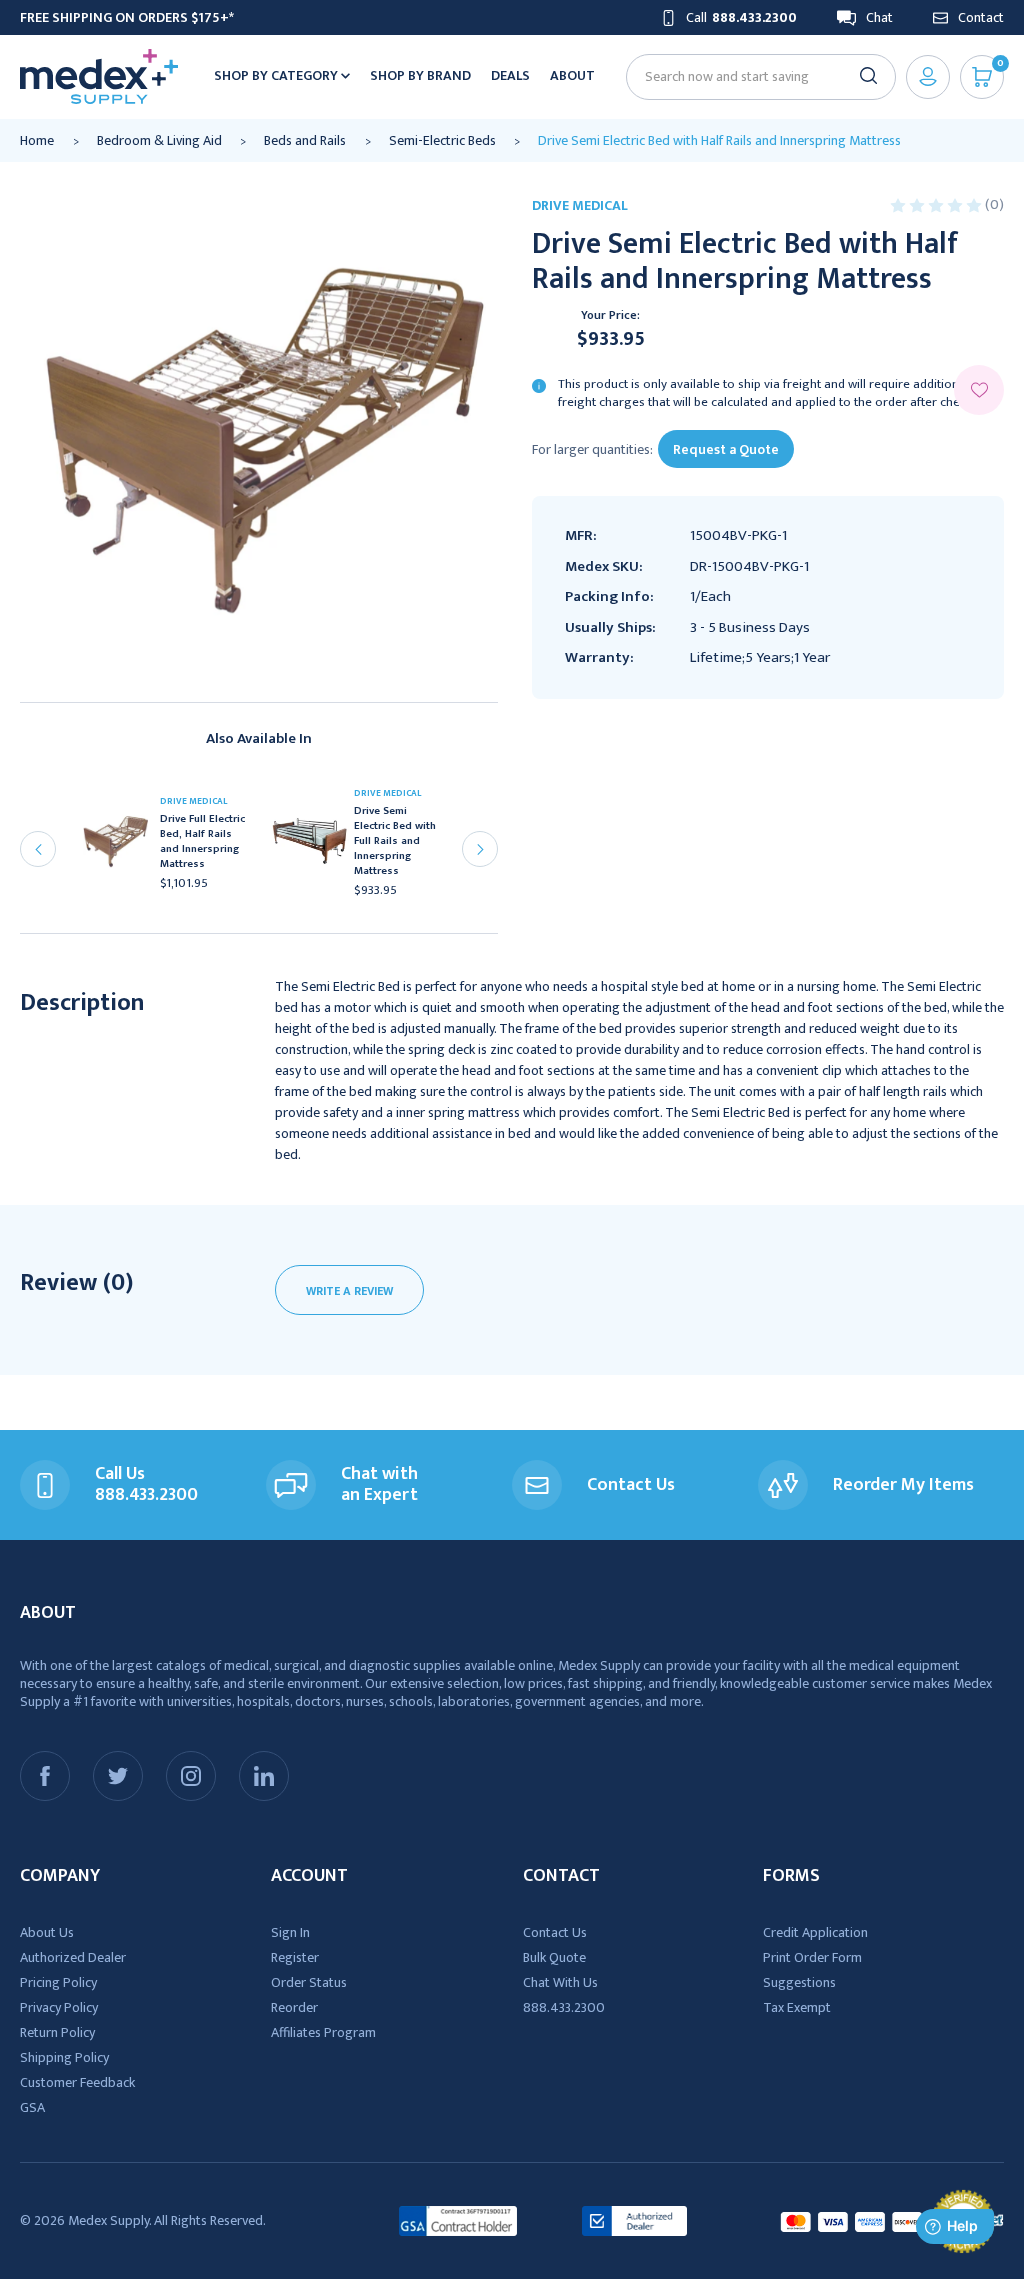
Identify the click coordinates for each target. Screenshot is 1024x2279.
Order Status (309, 1982)
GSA (32, 2107)
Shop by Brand (420, 75)
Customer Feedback (77, 2082)
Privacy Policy (59, 2007)
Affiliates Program (323, 2032)
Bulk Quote (554, 1957)
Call (741, 17)
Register (295, 1957)
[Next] (480, 849)
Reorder (294, 2007)
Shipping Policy (64, 2057)
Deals (510, 75)
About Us (47, 1932)
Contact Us (555, 1932)
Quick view (122, 848)
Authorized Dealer (73, 1957)
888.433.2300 (564, 2007)
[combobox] (752, 76)
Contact (981, 17)
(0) (994, 204)
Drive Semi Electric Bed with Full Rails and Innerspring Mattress (395, 841)
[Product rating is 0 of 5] (937, 204)
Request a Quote (726, 449)
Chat (879, 17)
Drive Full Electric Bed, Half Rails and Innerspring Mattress (202, 842)
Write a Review (349, 1291)
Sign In (290, 1932)
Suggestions (799, 1982)
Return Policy (57, 2032)
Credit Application (815, 1932)
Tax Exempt (797, 2007)
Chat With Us (560, 1982)
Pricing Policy (58, 1982)
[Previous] (38, 849)
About (572, 75)
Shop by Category (277, 75)
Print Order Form (812, 1957)
